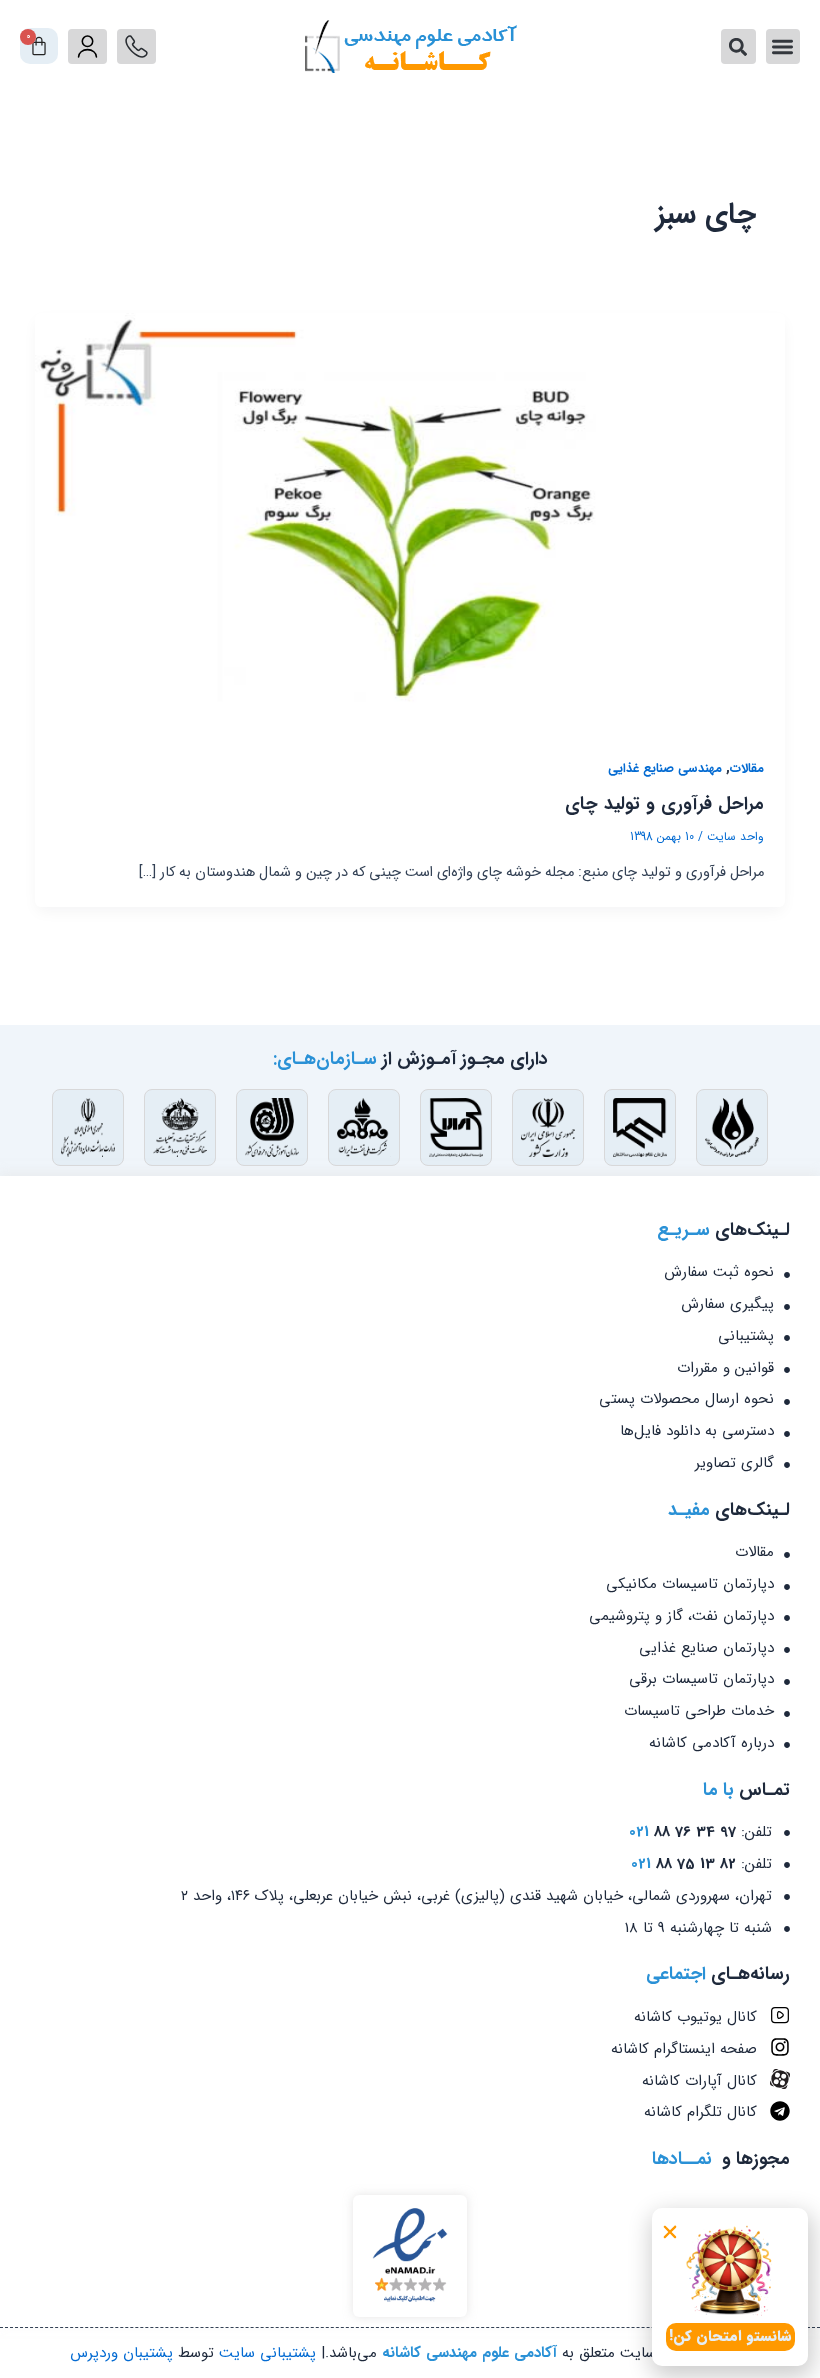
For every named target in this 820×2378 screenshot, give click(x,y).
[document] (410, 1189)
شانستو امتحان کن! (730, 2336)
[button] (670, 2232)
